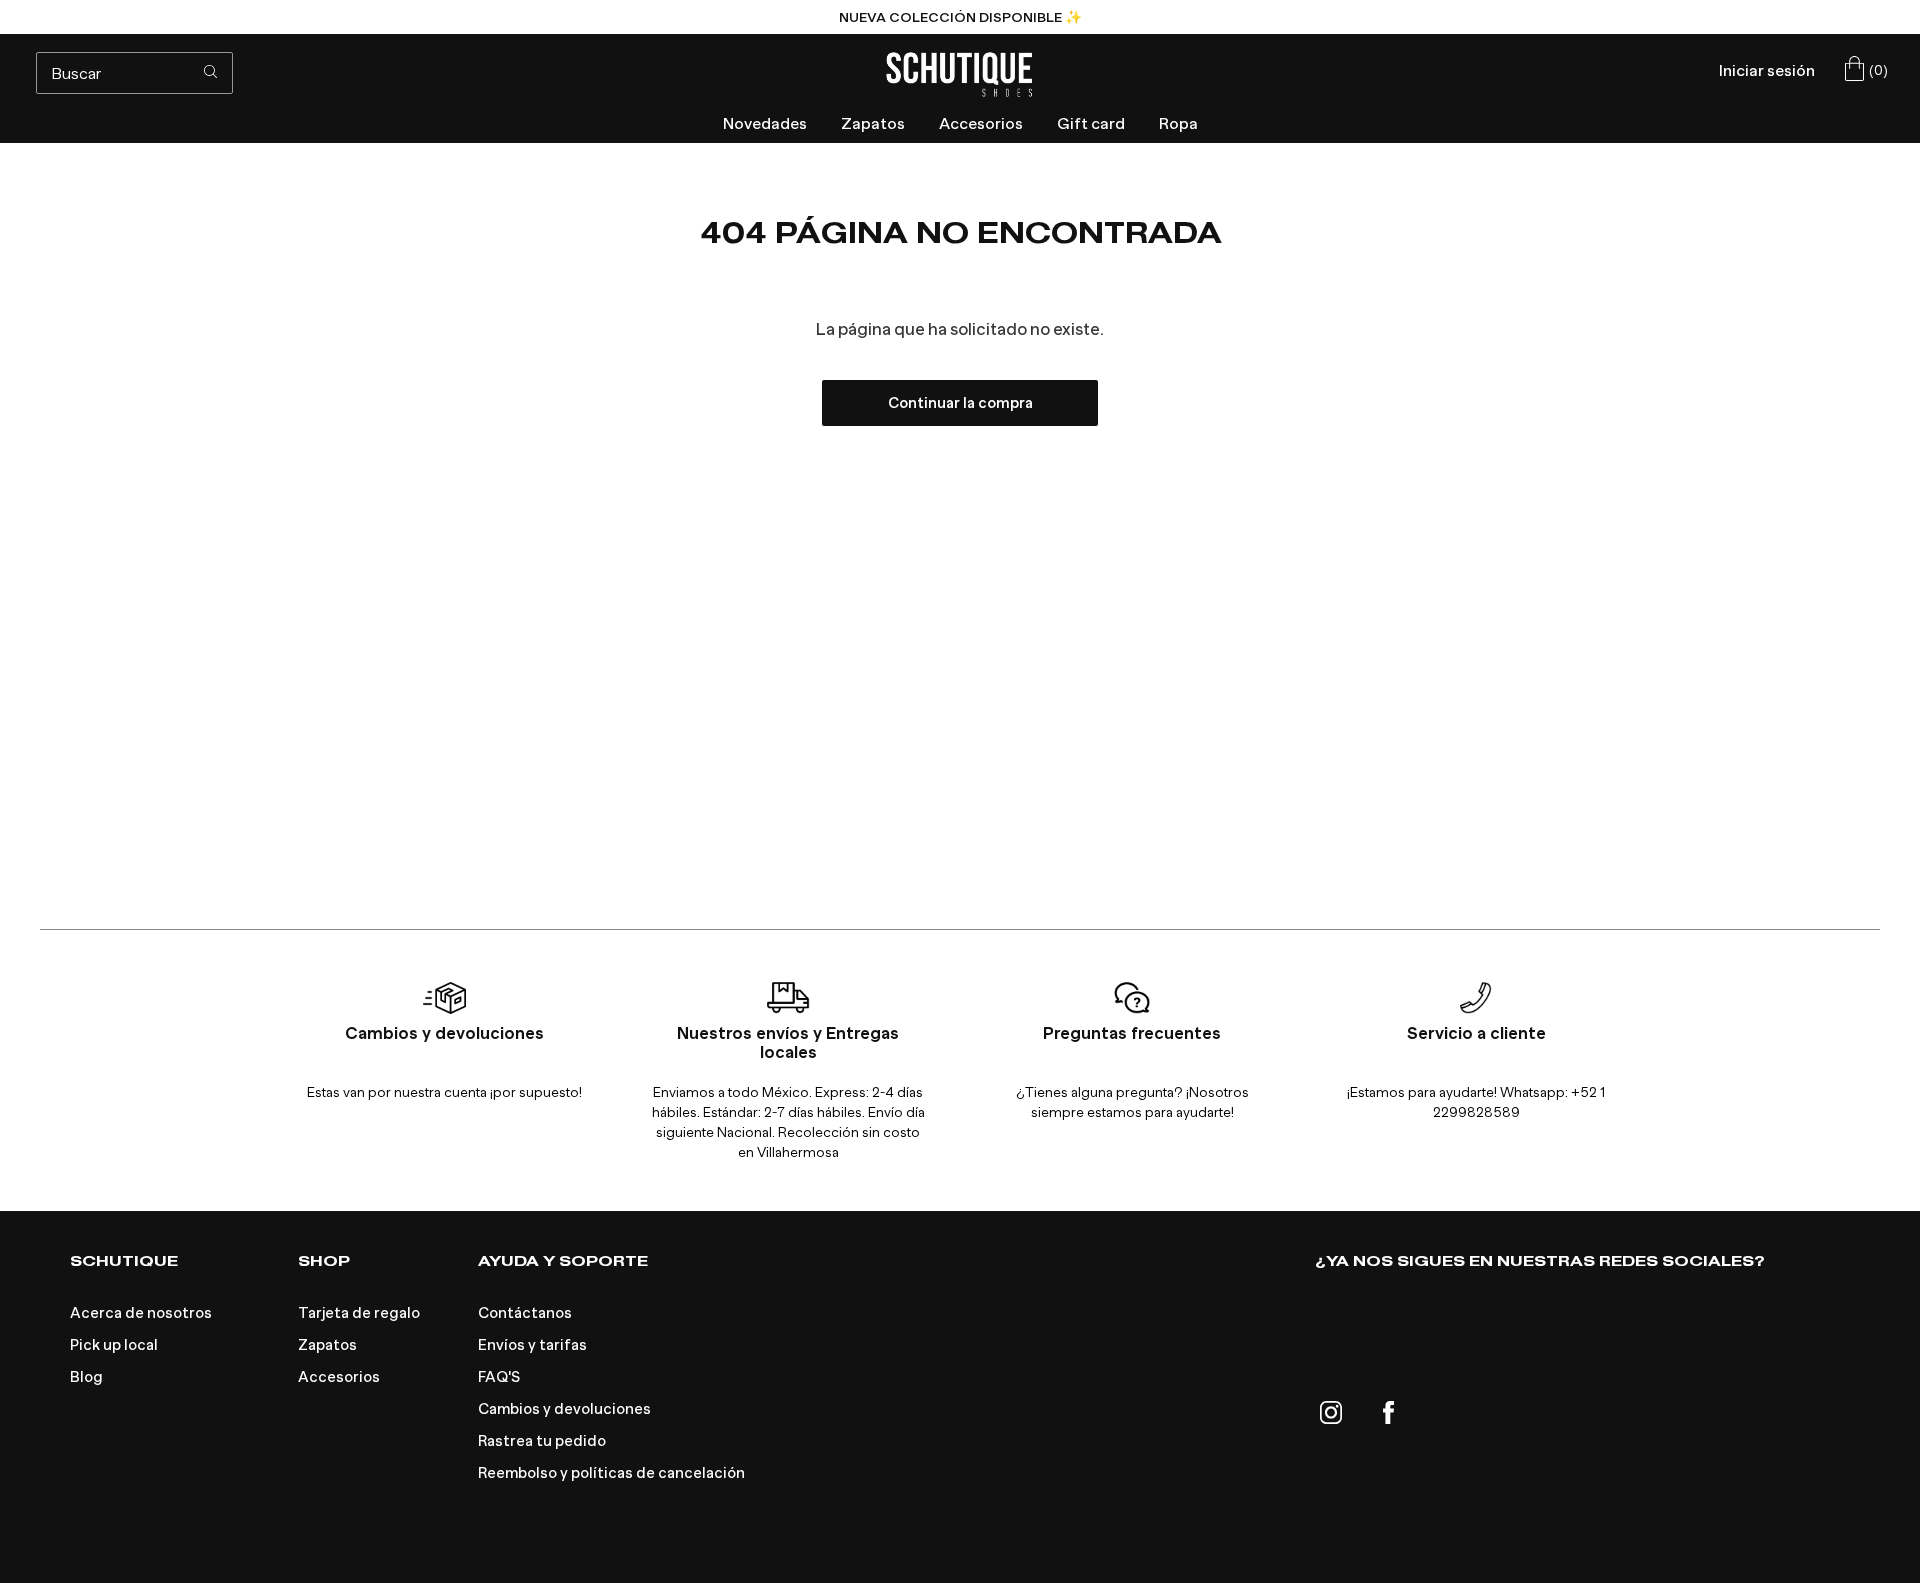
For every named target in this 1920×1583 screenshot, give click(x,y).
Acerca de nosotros (141, 1313)
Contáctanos (525, 1313)
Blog (86, 1377)
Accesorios (339, 1377)
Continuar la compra (960, 403)
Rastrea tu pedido (542, 1441)
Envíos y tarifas (532, 1345)
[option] (960, 17)
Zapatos (327, 1345)
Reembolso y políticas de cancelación (611, 1473)
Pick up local (114, 1345)
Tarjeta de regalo (359, 1313)
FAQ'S (499, 1377)
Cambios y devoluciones (564, 1409)
